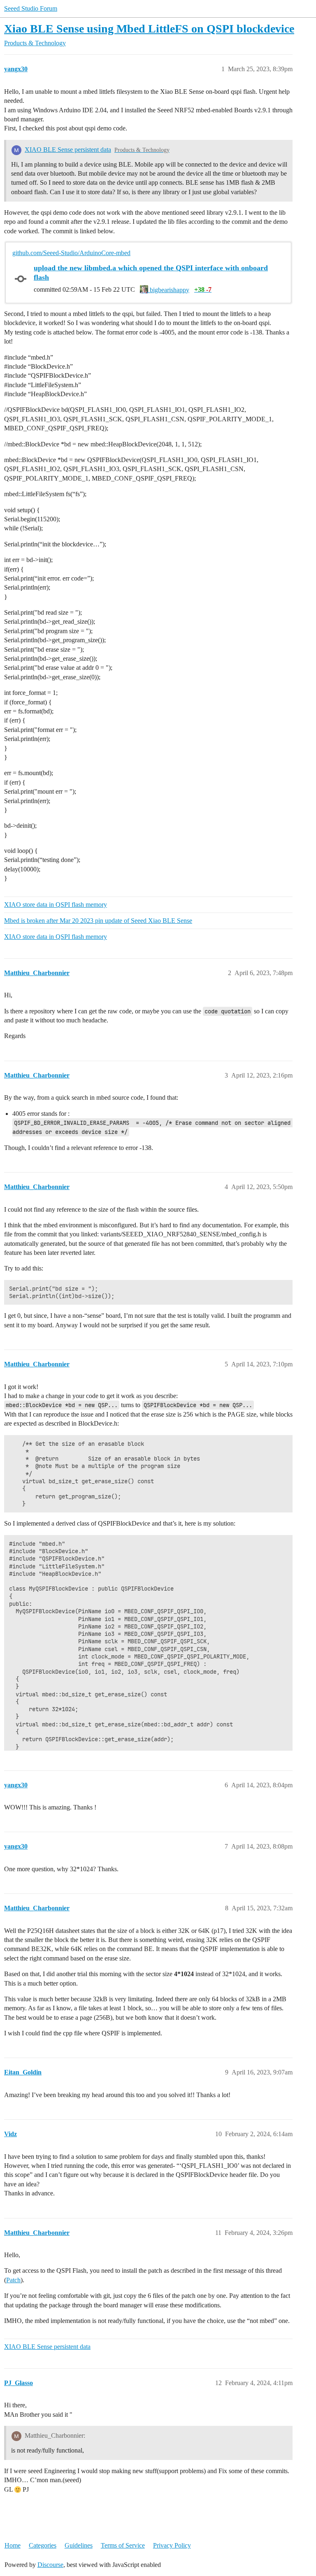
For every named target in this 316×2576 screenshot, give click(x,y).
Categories (43, 2545)
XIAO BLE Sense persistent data (68, 150)
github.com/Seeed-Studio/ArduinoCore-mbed (71, 253)
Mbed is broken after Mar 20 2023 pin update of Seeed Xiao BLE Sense (98, 921)
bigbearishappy (169, 290)
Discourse (50, 2565)
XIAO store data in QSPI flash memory (56, 905)
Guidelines (79, 2545)
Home (13, 2545)
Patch (13, 2280)
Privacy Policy (172, 2545)
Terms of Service (123, 2545)
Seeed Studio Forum (31, 8)
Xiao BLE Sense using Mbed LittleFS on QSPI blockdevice (149, 29)
